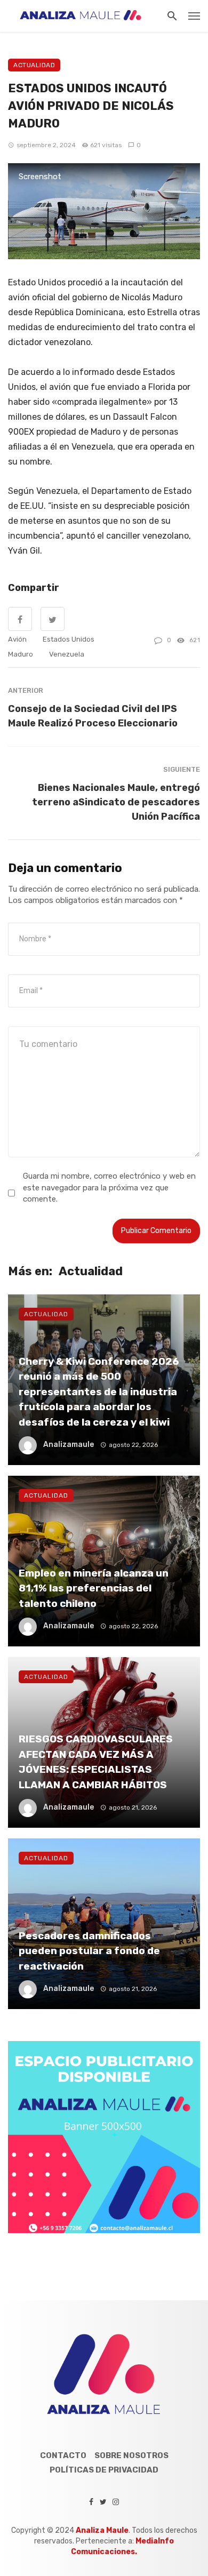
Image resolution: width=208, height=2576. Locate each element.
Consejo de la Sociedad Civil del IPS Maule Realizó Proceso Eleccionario (93, 716)
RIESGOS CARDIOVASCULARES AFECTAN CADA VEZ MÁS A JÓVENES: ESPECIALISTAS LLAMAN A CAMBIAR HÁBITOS (96, 1762)
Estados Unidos (69, 639)
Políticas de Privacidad (104, 2470)
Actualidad (34, 65)
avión (17, 639)
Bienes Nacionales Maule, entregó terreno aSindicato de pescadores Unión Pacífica (116, 802)
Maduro (21, 654)
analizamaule (69, 1445)
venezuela (67, 654)
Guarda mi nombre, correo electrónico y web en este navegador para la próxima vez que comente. (109, 1187)
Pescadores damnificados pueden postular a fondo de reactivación (89, 1951)
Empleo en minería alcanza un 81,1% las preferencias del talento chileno (94, 1588)
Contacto (63, 2455)
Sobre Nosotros (131, 2455)
